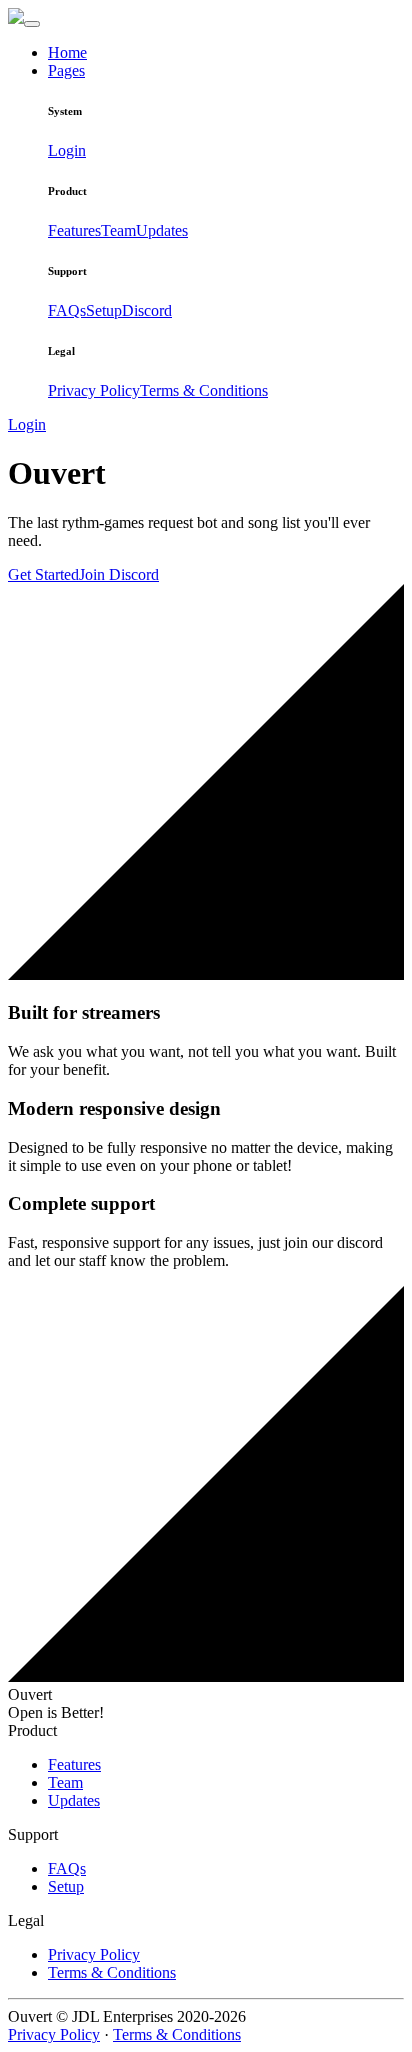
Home (67, 52)
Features (74, 230)
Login (67, 150)
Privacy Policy (94, 390)
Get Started (43, 574)
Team (118, 230)
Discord (147, 310)
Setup (104, 310)
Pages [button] (66, 70)
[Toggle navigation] (32, 24)
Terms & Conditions (204, 390)
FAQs (67, 310)
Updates (162, 230)
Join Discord (119, 574)
